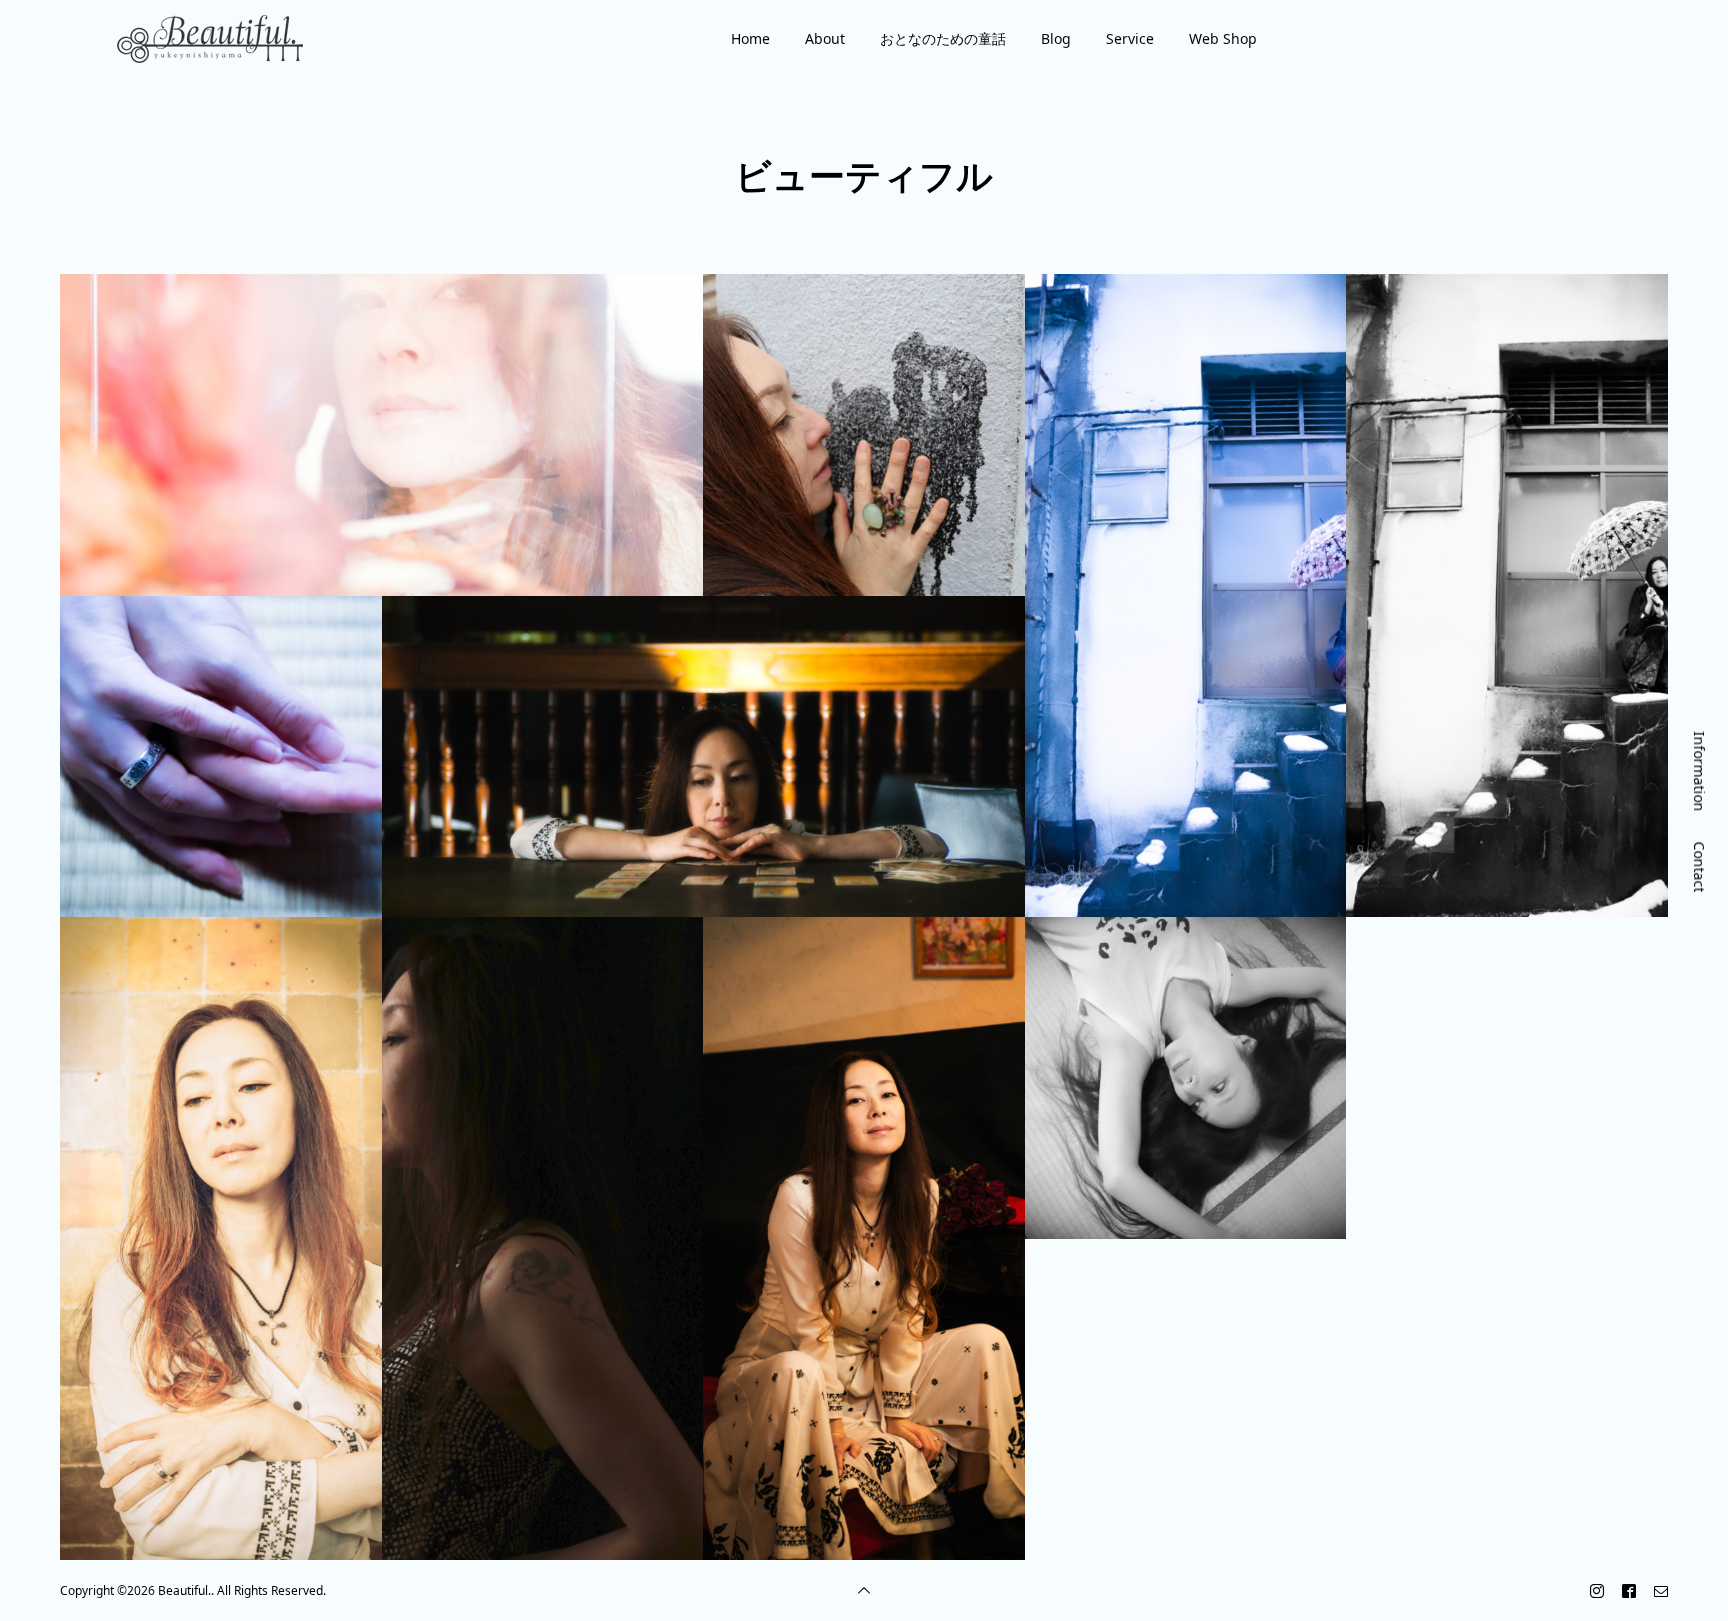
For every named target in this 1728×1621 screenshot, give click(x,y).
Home (750, 38)
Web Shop (1223, 38)
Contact (1699, 866)
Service (1130, 38)
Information (1699, 771)
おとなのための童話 (943, 38)
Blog (1056, 38)
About (825, 38)
